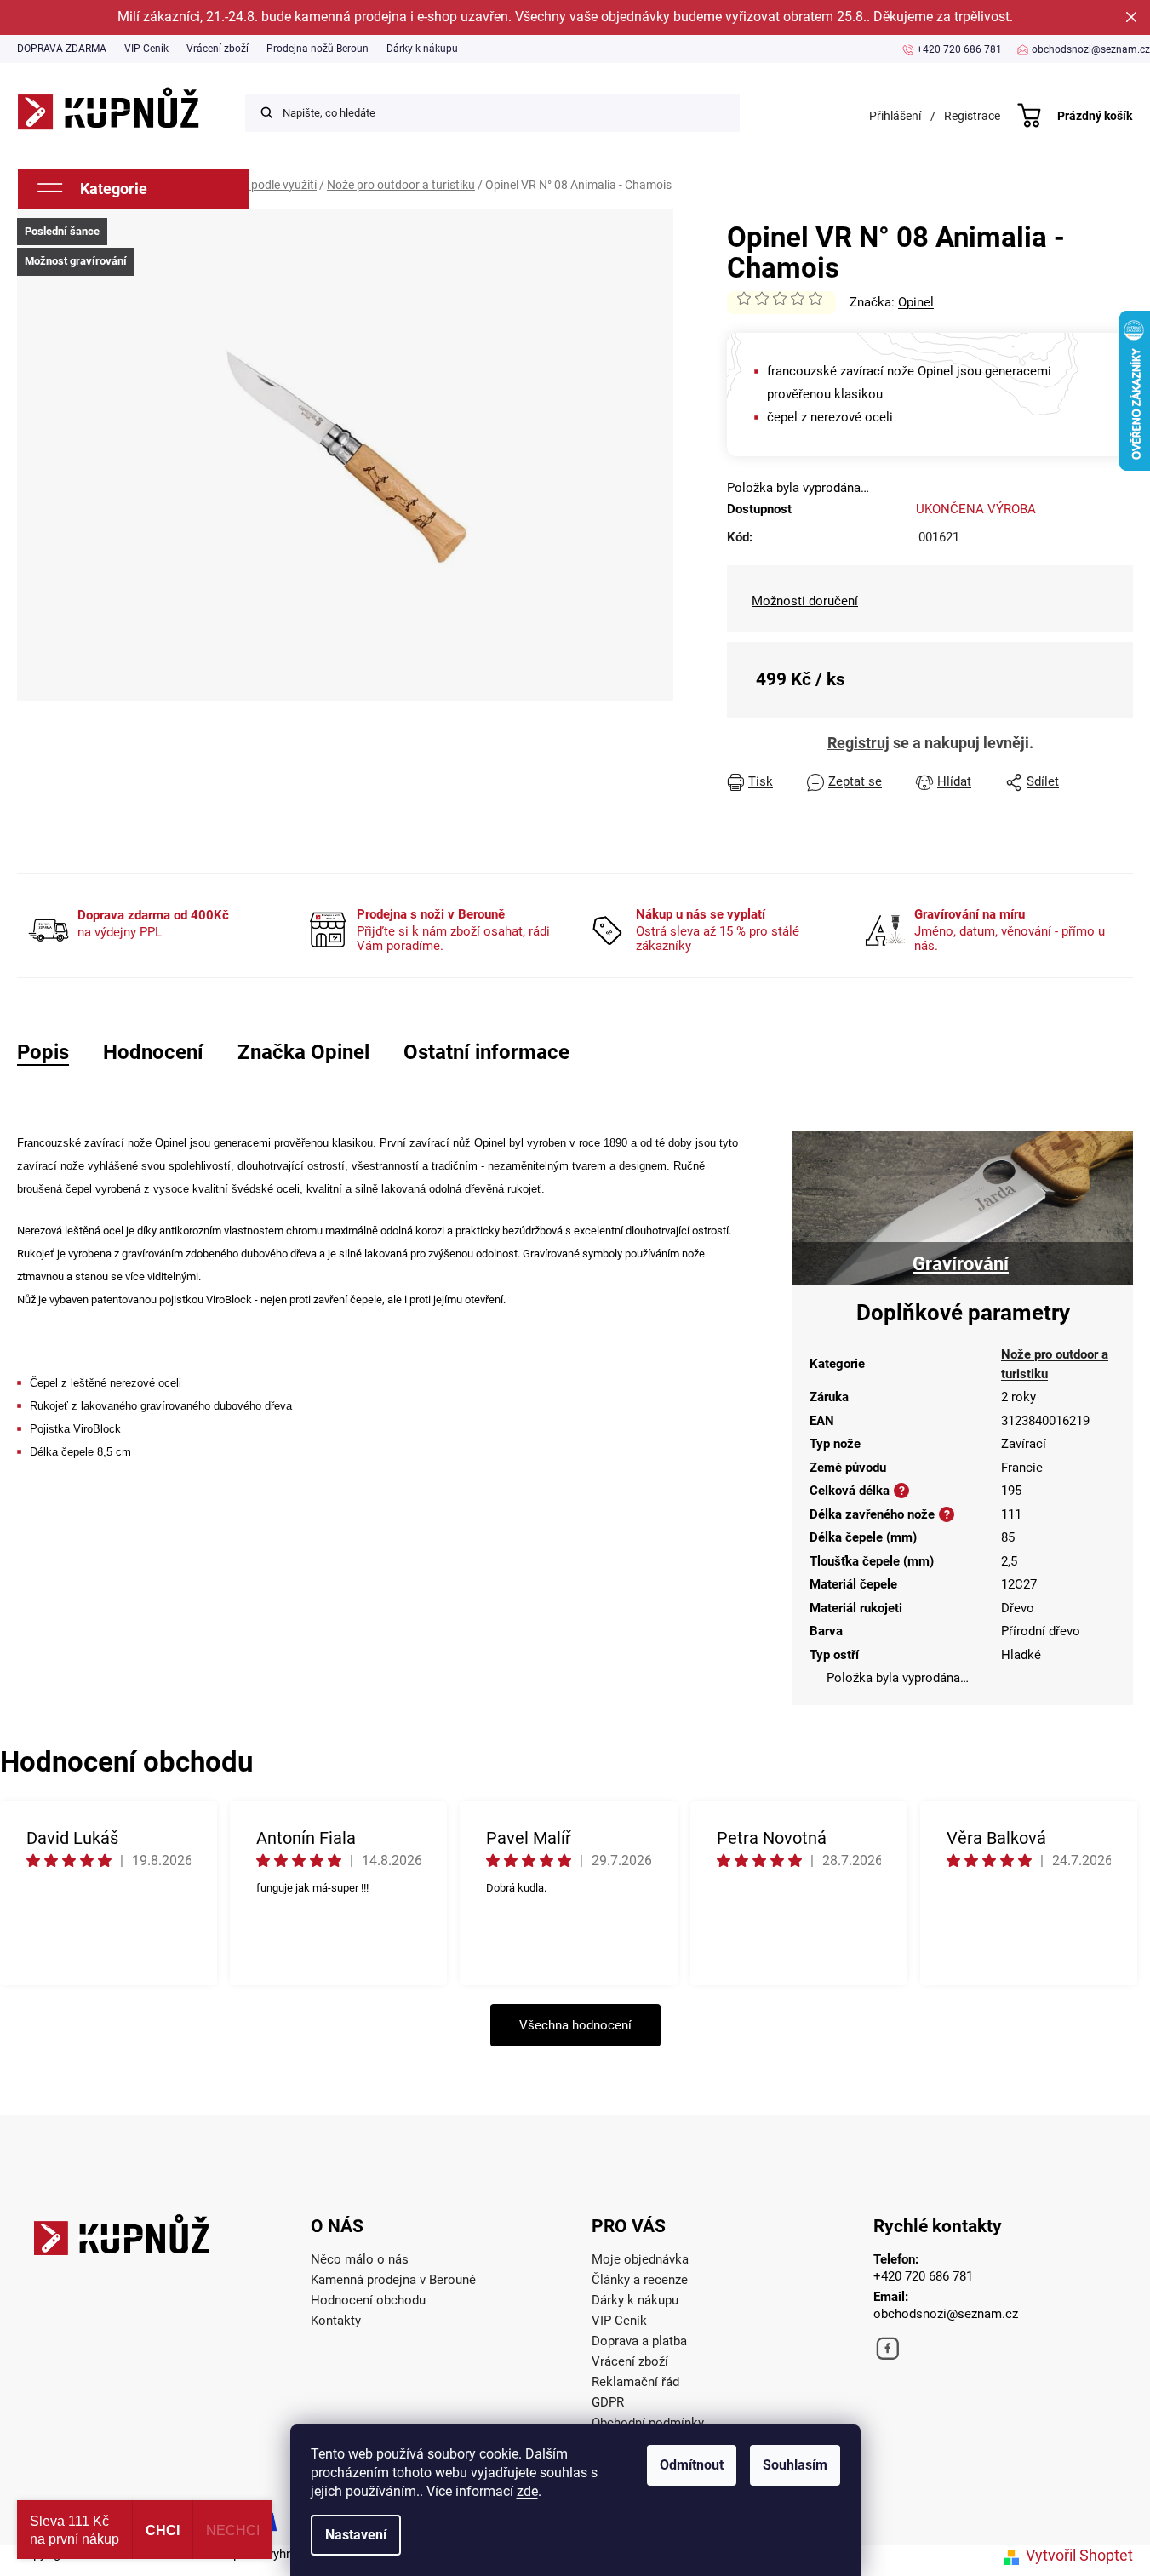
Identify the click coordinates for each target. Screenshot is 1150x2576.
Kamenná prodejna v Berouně (393, 2280)
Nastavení (356, 2535)
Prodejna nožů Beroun (318, 49)
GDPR (608, 2402)
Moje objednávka (640, 2259)
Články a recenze (640, 2280)
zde (527, 2491)
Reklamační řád (635, 2382)
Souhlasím (795, 2465)
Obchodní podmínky (648, 2423)
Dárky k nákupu (422, 49)
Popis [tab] (43, 1052)
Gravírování (961, 1264)
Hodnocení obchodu (368, 2300)
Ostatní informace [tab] (486, 1052)
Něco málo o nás (360, 2259)
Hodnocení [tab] (153, 1052)
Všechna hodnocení (575, 2025)
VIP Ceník (146, 49)
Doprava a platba (639, 2341)
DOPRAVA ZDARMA (62, 49)
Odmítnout (692, 2465)
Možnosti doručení (805, 601)
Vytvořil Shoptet (1079, 2555)
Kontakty (336, 2321)
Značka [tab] (303, 1052)
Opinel (916, 302)
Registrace (972, 116)
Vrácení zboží (217, 49)
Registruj (858, 743)
